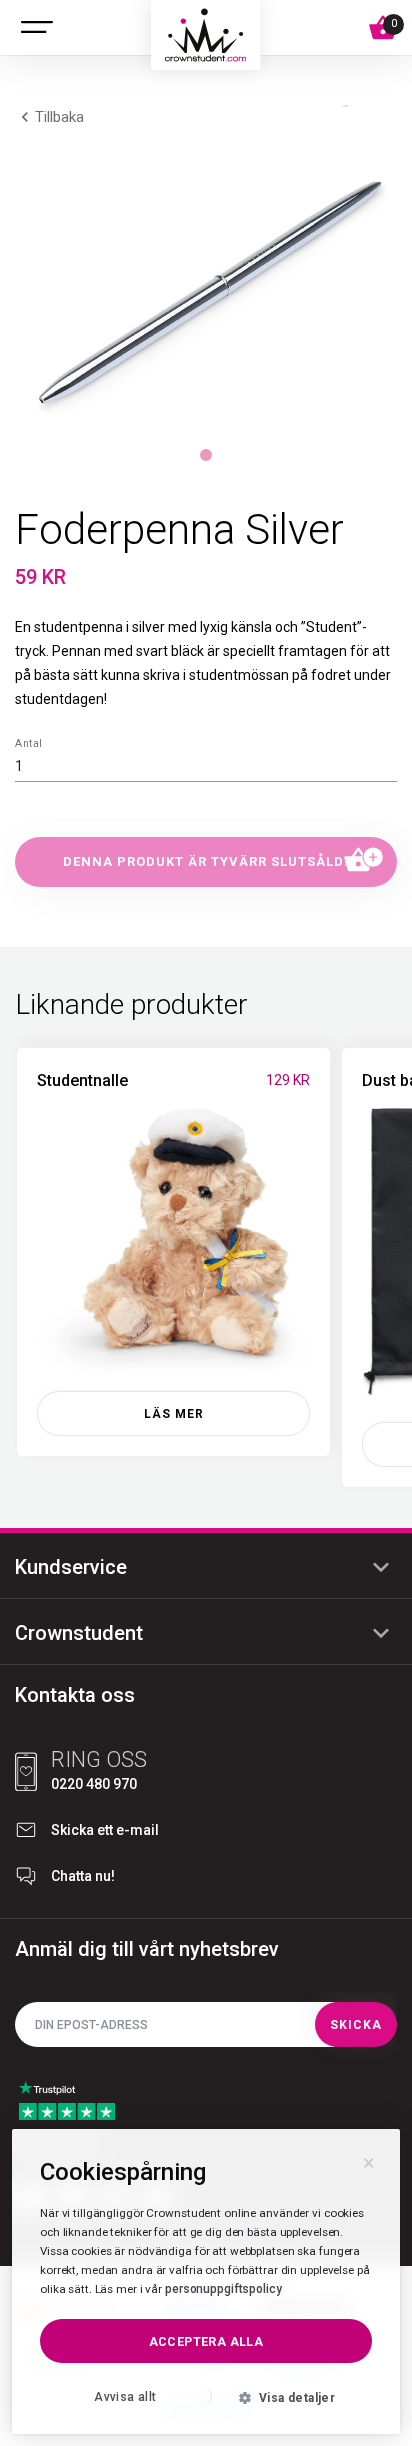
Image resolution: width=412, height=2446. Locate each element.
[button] (206, 293)
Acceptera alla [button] (206, 2341)
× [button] (369, 2160)
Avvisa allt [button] (125, 2397)
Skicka (356, 2025)
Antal (28, 742)
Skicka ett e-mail (105, 1830)
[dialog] (206, 2281)
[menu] (37, 28)
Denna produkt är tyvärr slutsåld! (206, 861)
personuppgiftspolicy (223, 2289)
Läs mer (174, 1414)
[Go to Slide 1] (206, 455)
